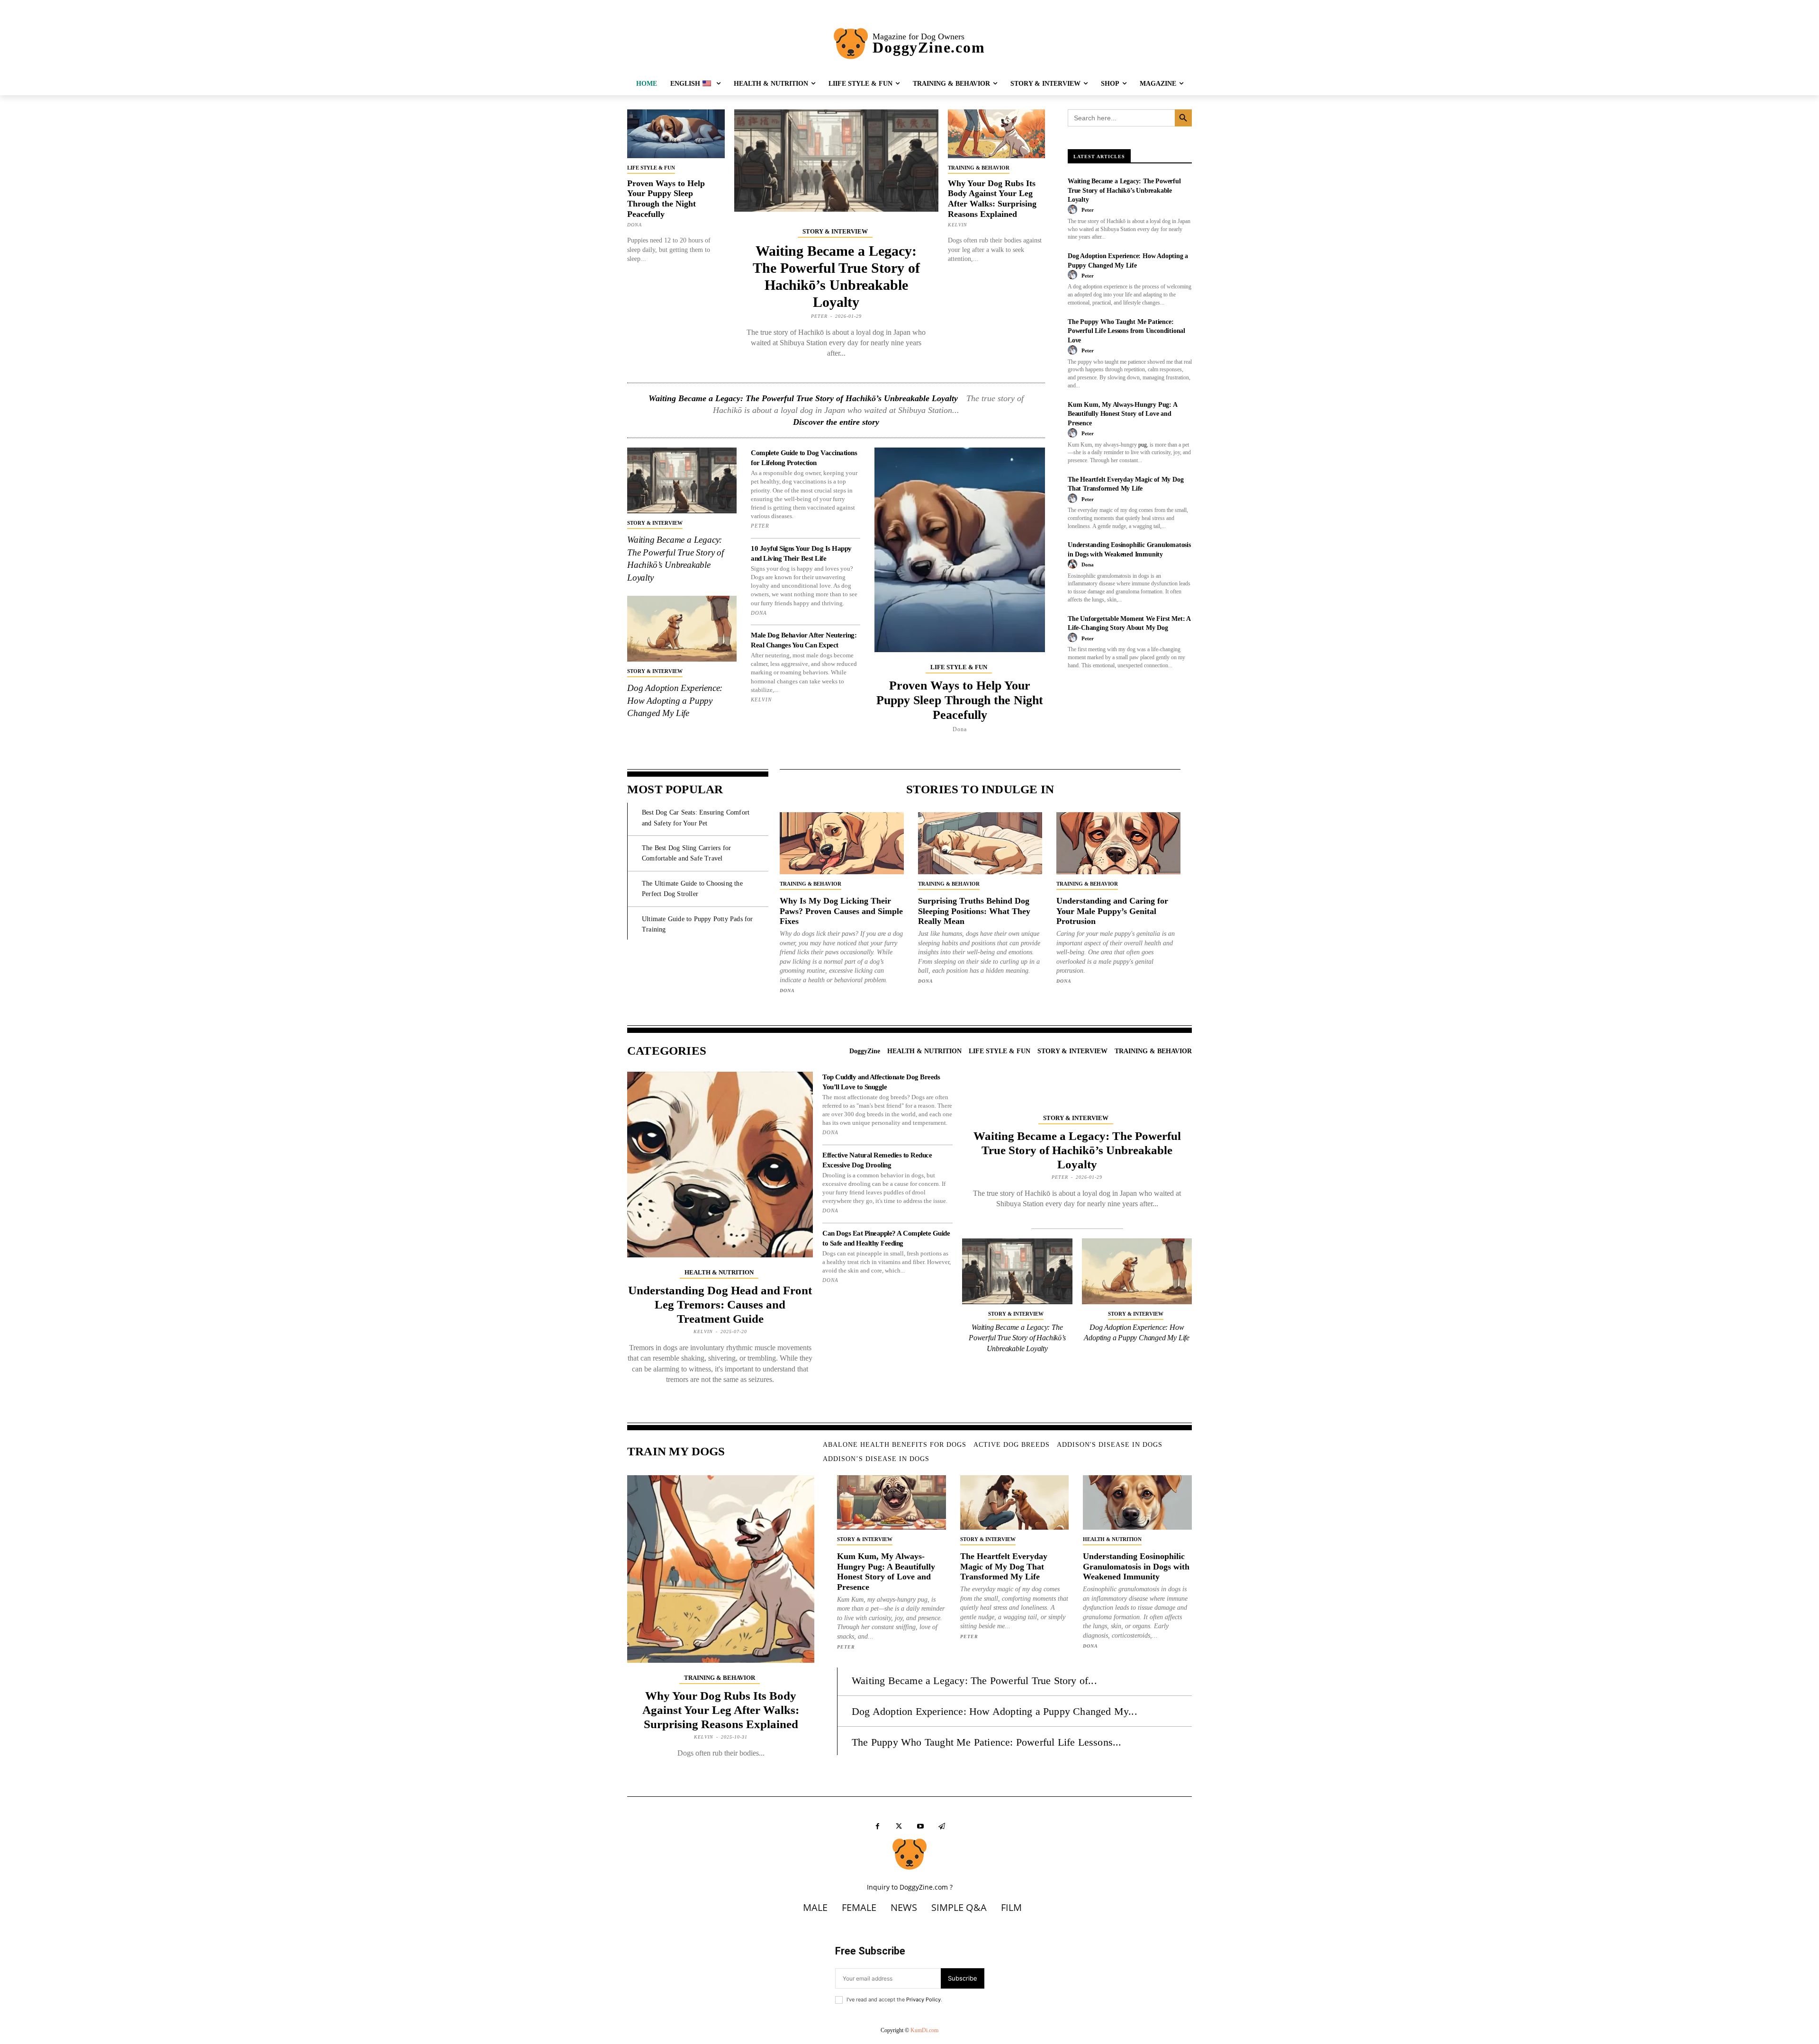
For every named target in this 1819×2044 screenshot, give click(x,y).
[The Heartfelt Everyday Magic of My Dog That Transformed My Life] (1015, 1502)
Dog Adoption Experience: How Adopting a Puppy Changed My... (995, 1711)
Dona (635, 225)
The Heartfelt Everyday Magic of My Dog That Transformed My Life (1004, 1566)
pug (1143, 445)
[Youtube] (920, 1826)
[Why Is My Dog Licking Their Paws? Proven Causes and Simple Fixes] (842, 843)
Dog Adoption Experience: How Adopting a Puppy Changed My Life (675, 700)
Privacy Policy (923, 1999)
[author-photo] (1074, 210)
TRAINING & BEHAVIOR (979, 168)
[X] (899, 1826)
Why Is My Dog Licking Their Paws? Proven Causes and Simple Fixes (841, 911)
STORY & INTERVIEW (835, 231)
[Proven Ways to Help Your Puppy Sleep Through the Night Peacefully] (676, 134)
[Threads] (941, 1826)
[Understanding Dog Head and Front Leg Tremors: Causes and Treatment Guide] (720, 1165)
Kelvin (958, 225)
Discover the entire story (836, 422)
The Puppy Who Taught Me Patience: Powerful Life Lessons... (987, 1742)
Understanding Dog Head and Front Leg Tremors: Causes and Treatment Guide (720, 1304)
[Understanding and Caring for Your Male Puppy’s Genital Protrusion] (1118, 843)
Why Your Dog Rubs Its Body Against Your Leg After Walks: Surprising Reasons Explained (992, 199)
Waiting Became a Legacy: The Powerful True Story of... (974, 1681)
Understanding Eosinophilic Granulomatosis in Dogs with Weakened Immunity (1136, 1566)
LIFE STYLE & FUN (651, 168)
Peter (819, 316)
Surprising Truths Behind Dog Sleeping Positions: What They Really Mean (974, 911)
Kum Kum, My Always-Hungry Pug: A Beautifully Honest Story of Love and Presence (1123, 414)
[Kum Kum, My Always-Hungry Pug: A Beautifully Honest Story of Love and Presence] (891, 1502)
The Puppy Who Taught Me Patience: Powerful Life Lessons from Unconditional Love (1126, 331)
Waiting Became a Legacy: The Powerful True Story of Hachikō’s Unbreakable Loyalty (803, 398)
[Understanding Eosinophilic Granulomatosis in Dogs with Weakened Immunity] (1137, 1502)
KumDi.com (924, 2030)
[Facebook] (878, 1826)
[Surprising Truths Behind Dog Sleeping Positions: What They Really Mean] (980, 843)
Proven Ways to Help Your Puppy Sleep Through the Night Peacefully (666, 199)
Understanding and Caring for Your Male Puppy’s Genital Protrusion (1112, 911)
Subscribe (963, 1978)
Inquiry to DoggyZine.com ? (910, 1887)
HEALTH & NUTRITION (719, 1272)
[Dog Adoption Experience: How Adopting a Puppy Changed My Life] (682, 629)
